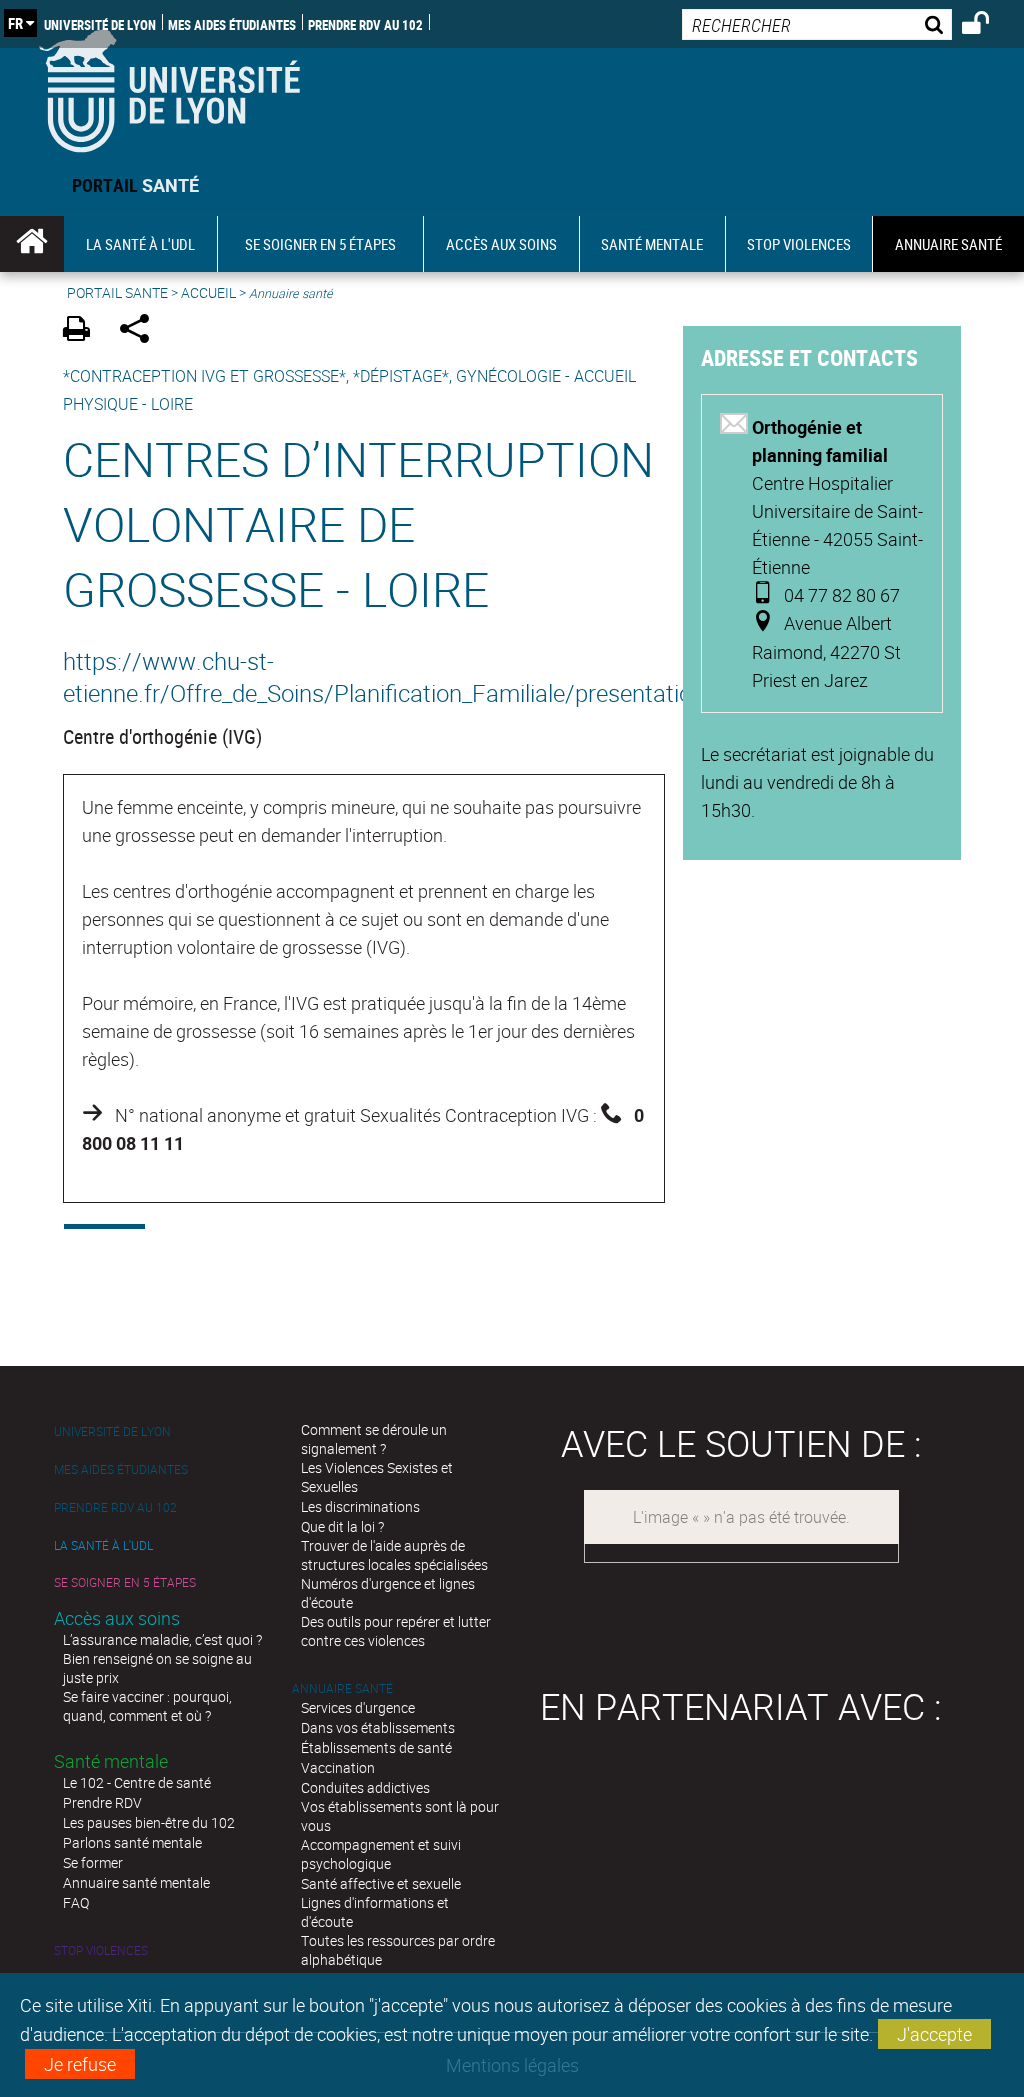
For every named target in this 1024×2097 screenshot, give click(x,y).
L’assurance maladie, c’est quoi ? (162, 1639)
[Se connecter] (988, 26)
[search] (817, 24)
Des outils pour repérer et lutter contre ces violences (396, 1631)
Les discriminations (360, 1506)
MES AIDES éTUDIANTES (232, 24)
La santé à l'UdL (103, 1545)
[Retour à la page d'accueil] (169, 86)
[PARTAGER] (141, 331)
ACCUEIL (208, 292)
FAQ (76, 1902)
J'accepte (934, 2034)
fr (15, 23)
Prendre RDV (102, 1802)
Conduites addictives (365, 1787)
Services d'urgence (358, 1707)
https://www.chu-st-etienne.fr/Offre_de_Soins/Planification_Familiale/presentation (364, 677)
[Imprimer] (83, 331)
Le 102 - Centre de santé (137, 1782)
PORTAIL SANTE (117, 292)
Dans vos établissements (378, 1727)
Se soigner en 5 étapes (125, 1582)
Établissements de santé (376, 1747)
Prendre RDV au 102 (365, 24)
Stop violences (101, 1950)
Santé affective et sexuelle (381, 1883)
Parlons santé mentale (132, 1842)
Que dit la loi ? (342, 1526)
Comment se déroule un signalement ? (374, 1439)
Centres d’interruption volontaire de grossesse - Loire (358, 523)
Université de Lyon (100, 24)
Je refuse (80, 2064)
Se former (93, 1862)
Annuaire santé (342, 1688)
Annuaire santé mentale (136, 1882)
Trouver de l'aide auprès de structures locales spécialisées (394, 1555)
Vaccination (338, 1767)
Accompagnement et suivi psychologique (381, 1854)
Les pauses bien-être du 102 (149, 1822)
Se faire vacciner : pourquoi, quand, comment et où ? (147, 1706)
